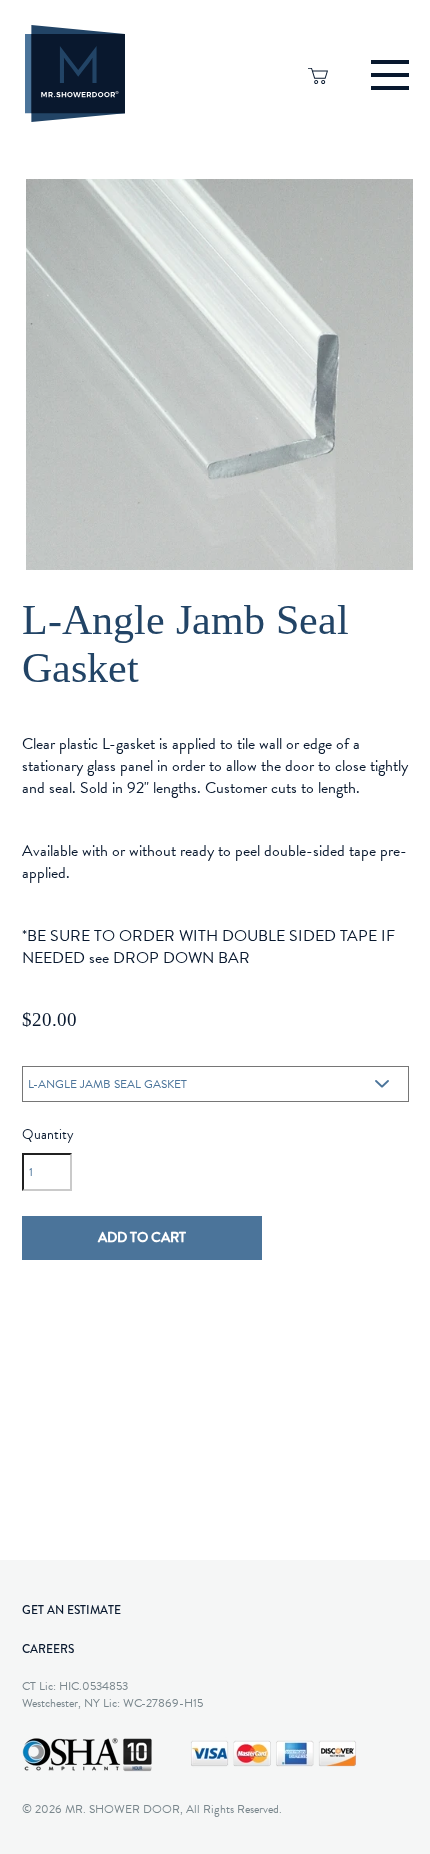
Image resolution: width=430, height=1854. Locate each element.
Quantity (47, 1135)
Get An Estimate (71, 1610)
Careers (48, 1649)
